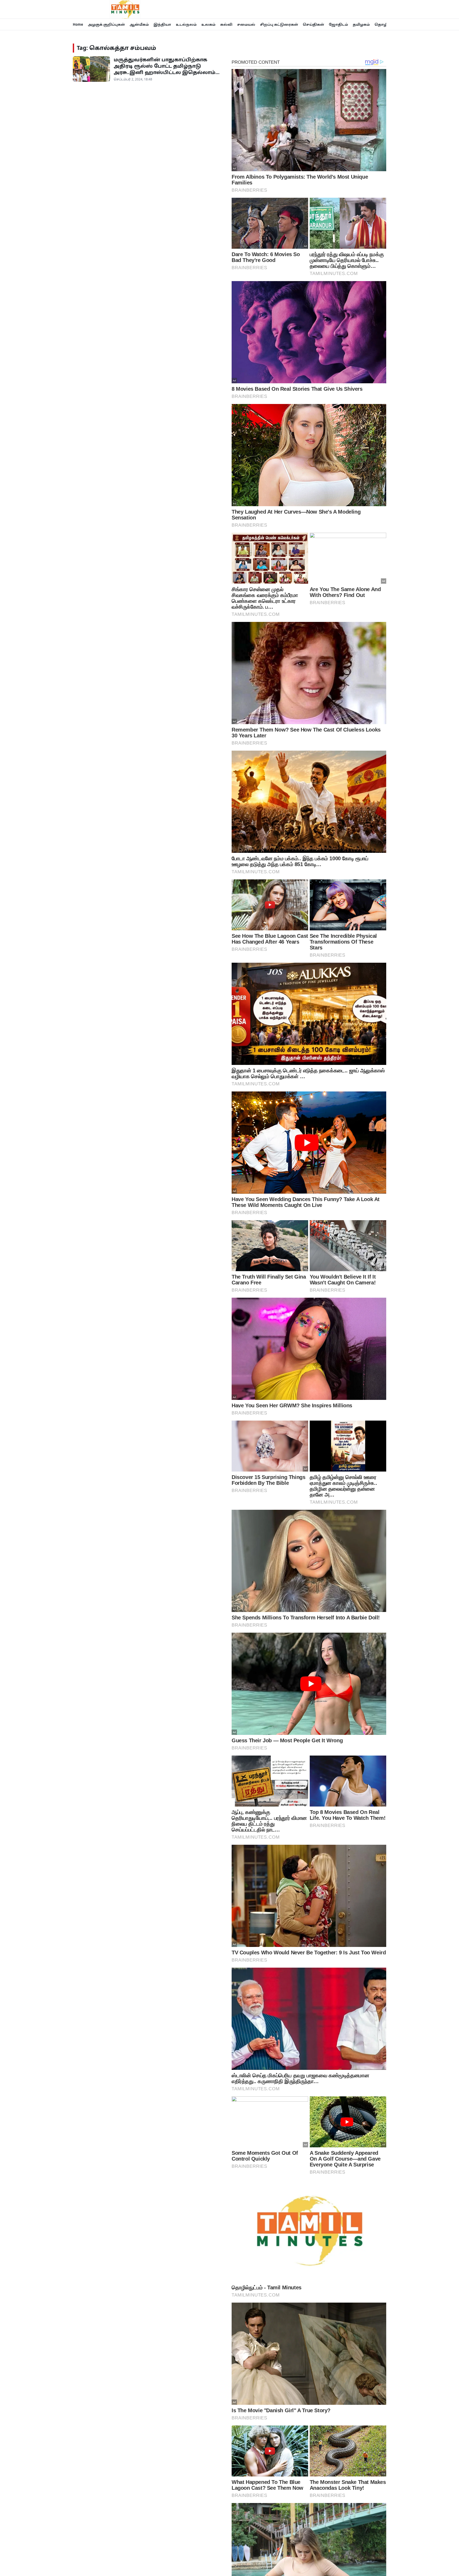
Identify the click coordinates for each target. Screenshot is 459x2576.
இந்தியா (162, 24)
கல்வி (226, 24)
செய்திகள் (313, 24)
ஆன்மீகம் (139, 24)
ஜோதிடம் (338, 24)
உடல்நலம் (186, 24)
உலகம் (208, 24)
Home (78, 24)
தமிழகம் (361, 24)
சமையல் (246, 24)
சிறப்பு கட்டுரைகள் (279, 24)
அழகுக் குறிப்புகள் (106, 24)
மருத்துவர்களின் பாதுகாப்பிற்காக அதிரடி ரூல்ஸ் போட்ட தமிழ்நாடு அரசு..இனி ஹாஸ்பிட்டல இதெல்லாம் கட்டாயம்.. (165, 69)
